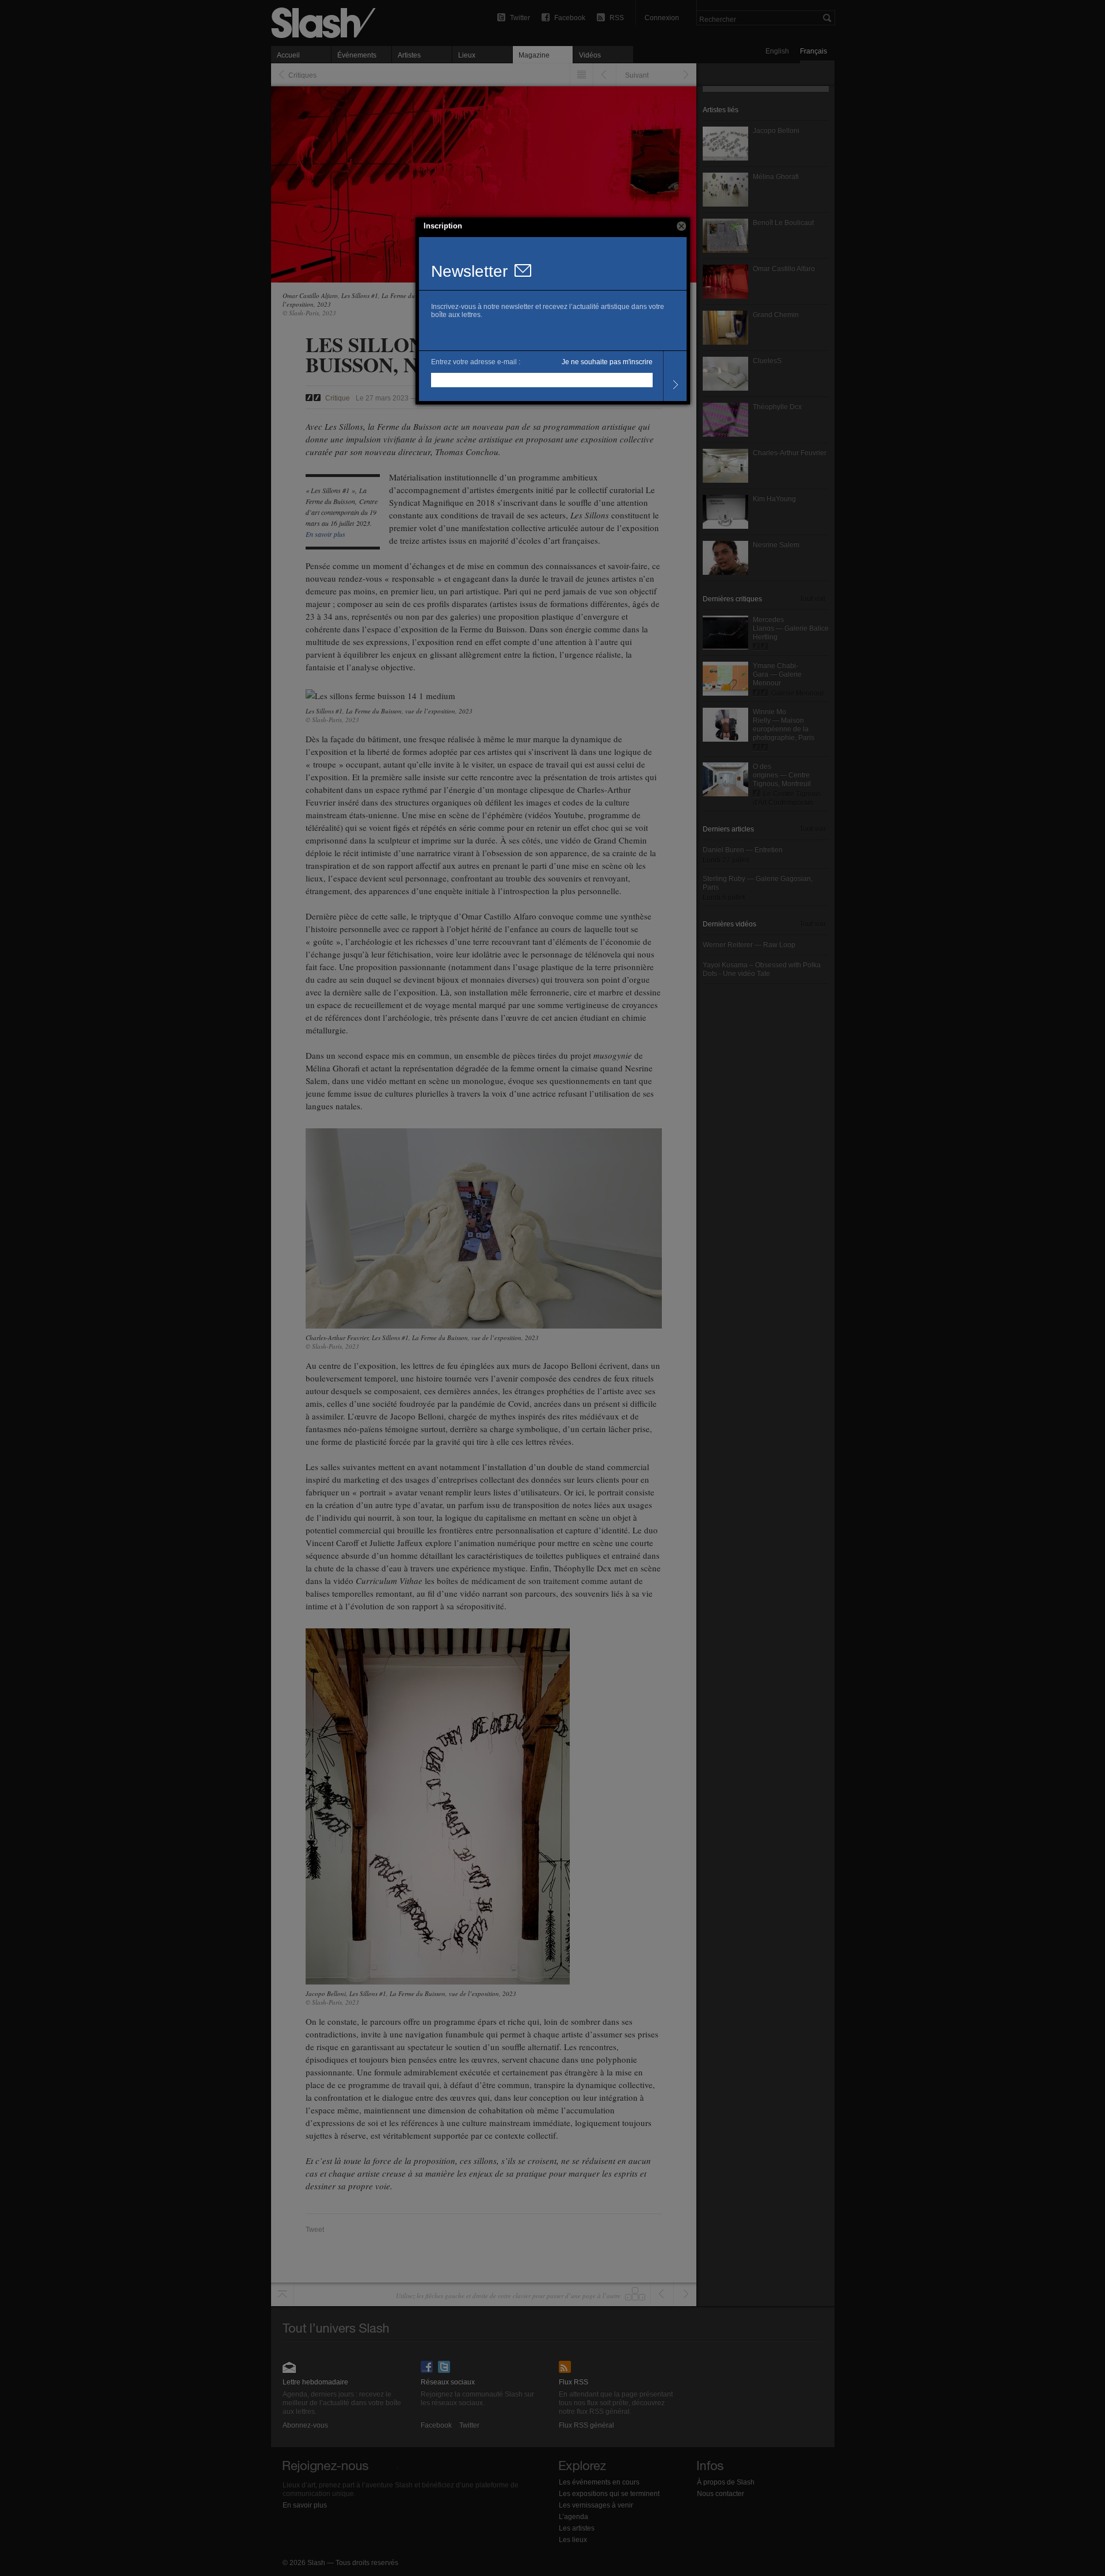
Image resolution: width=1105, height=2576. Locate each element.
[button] (681, 226)
